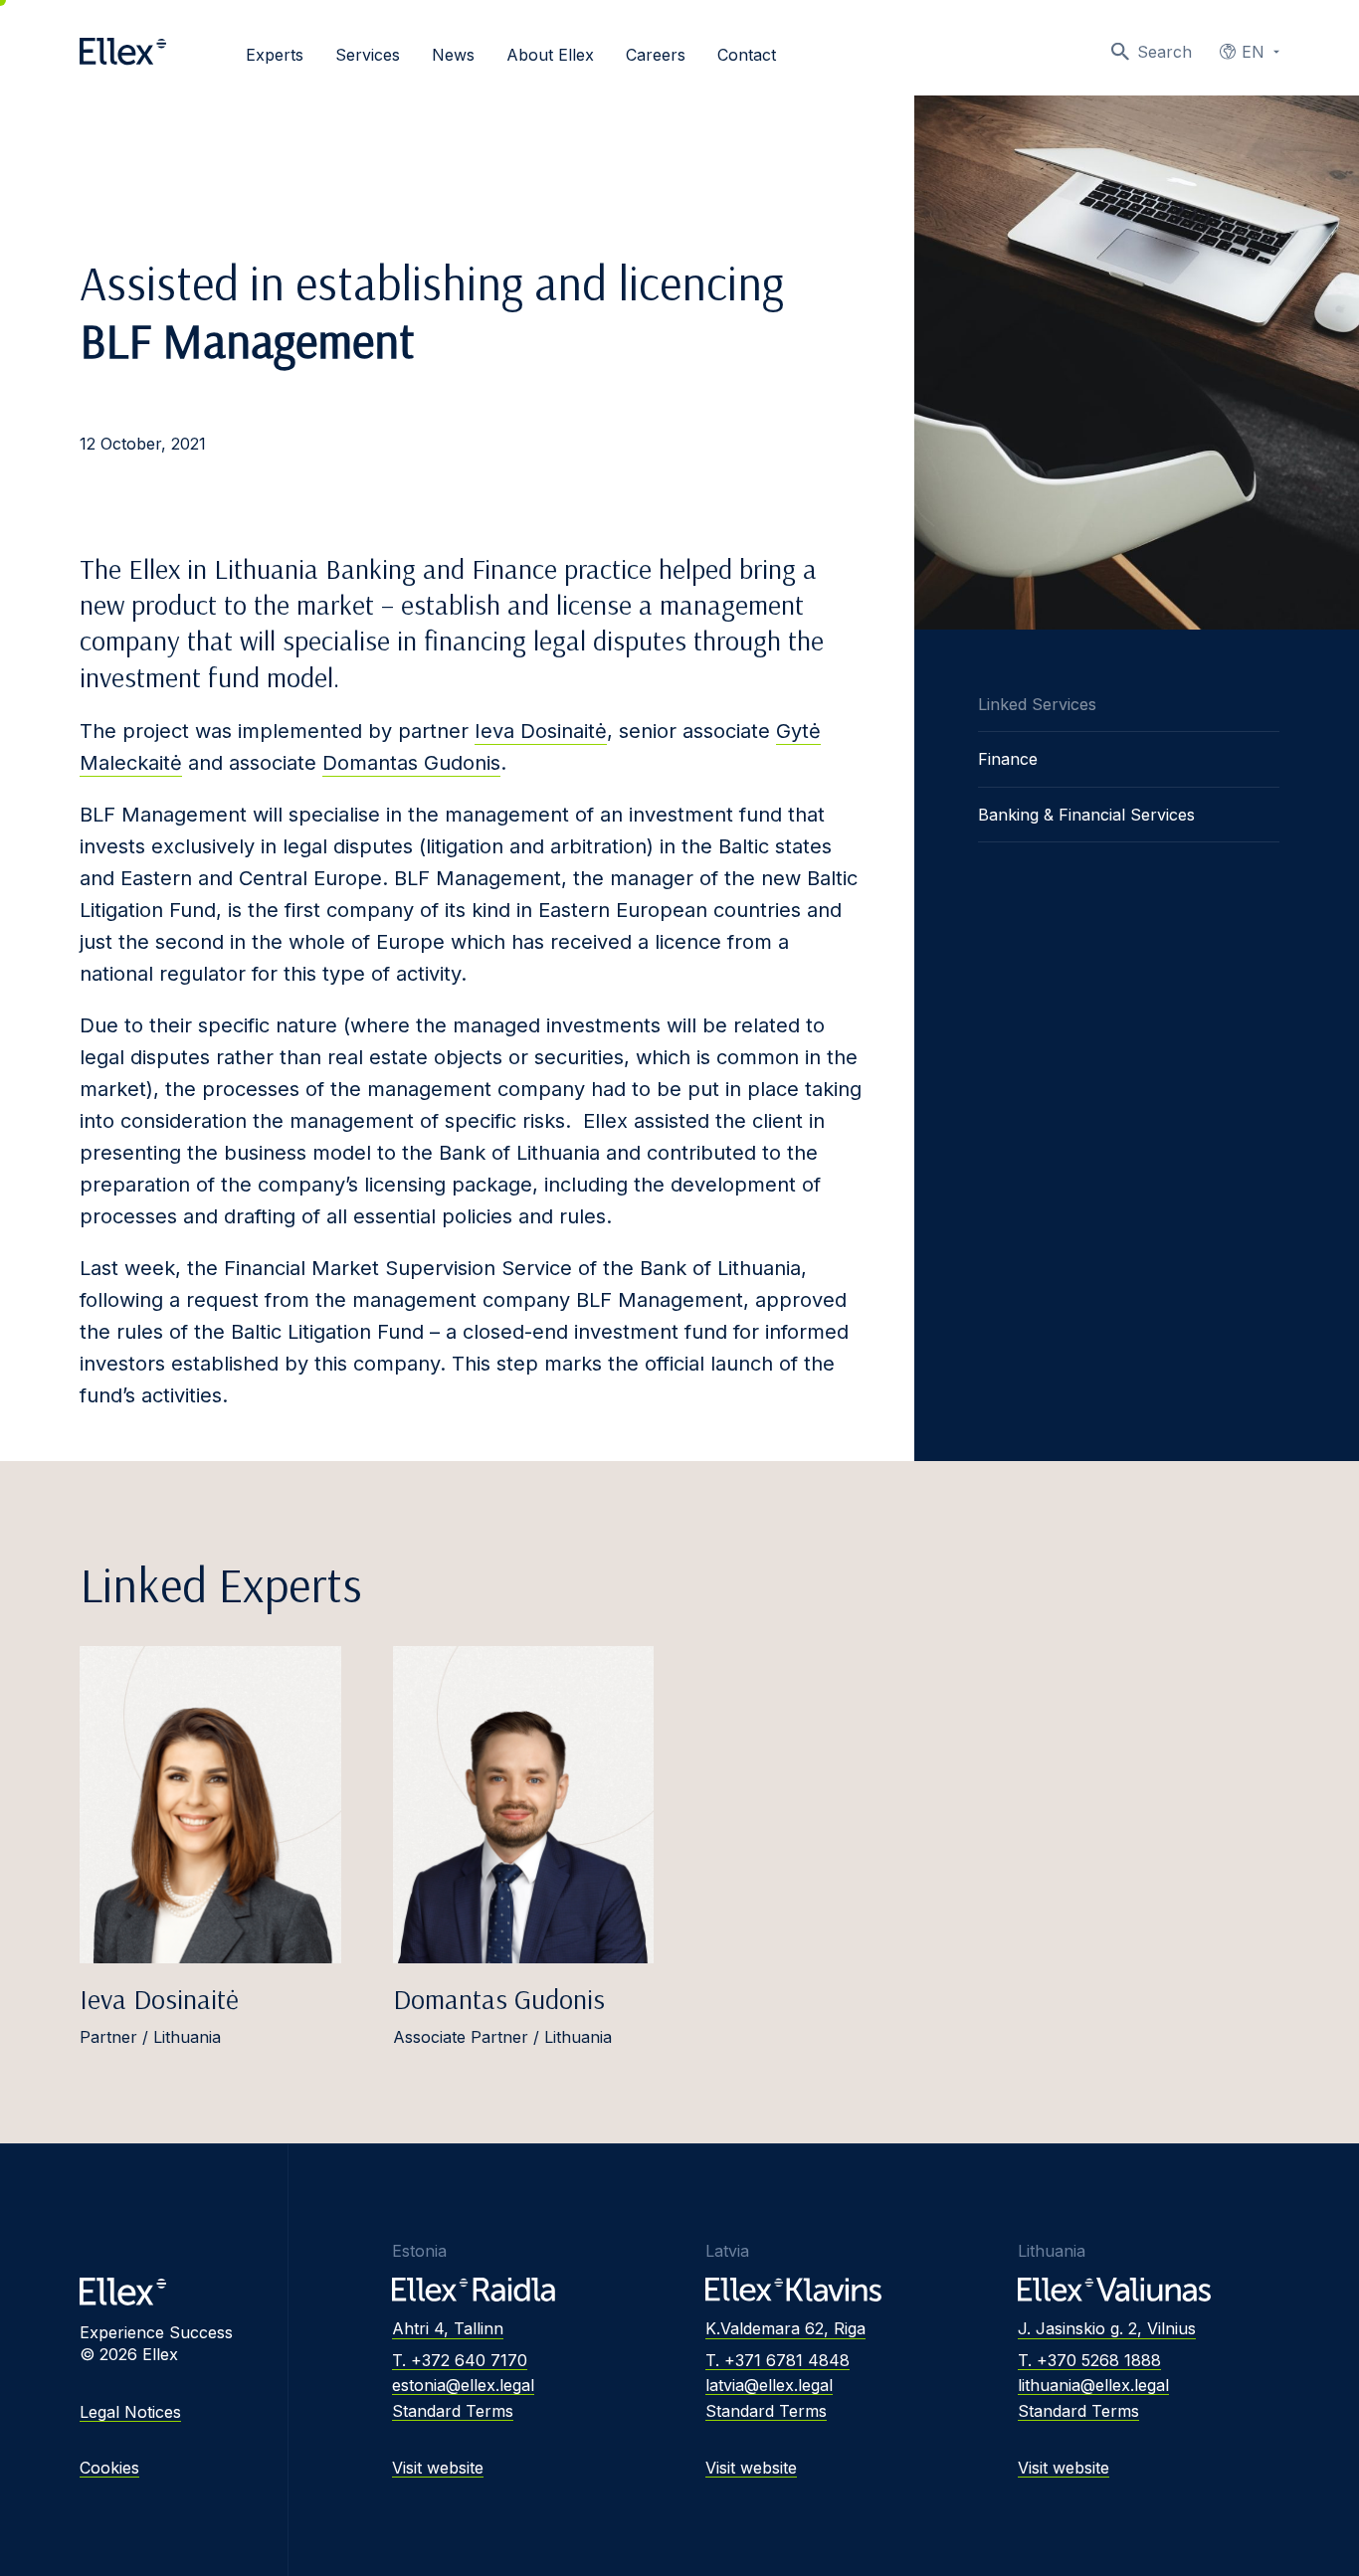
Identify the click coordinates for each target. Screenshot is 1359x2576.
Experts (275, 55)
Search (1165, 52)
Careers (656, 55)
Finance (1008, 759)
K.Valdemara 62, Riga (785, 2328)
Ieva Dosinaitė (541, 731)
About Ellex (550, 55)
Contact (747, 55)
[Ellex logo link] (123, 52)
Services (368, 55)
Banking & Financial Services (1086, 815)
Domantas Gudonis (411, 763)
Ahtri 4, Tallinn (448, 2328)
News (453, 55)
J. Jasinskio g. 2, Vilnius (1107, 2328)
